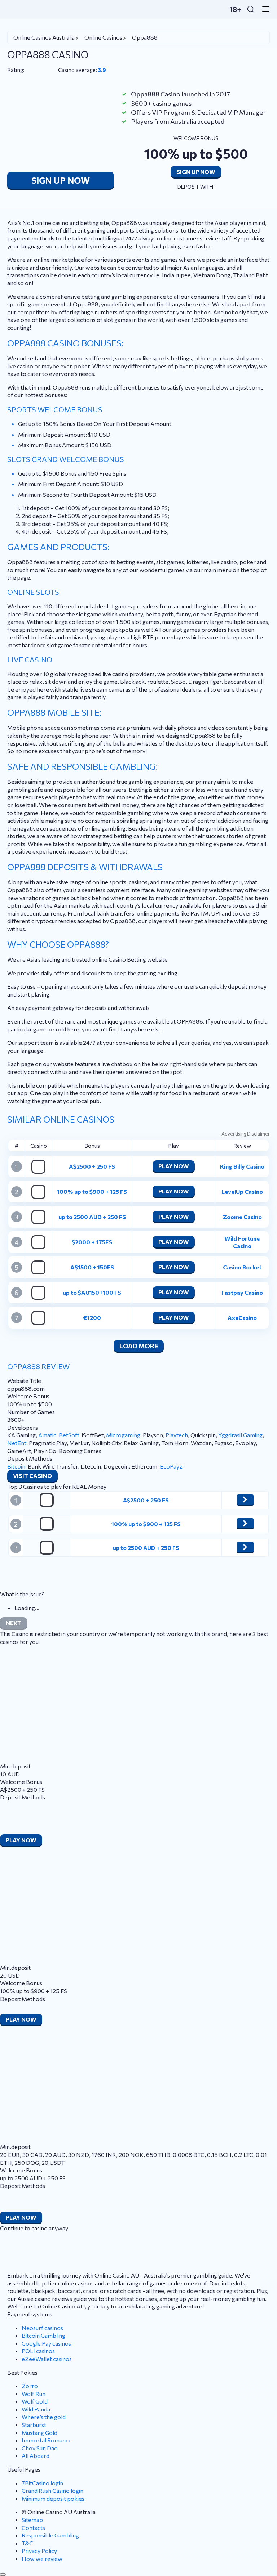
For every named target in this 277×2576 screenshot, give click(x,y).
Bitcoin (16, 1466)
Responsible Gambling (50, 2535)
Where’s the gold (44, 2417)
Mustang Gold (39, 2433)
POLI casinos (38, 2351)
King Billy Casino (242, 1166)
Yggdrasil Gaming (240, 1435)
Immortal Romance (47, 2440)
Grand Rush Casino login (52, 2490)
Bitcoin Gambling (43, 2335)
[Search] (251, 9)
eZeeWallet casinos (47, 2359)
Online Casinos (103, 37)
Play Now (174, 1166)
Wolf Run (34, 2394)
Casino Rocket (242, 1267)
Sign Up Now (61, 180)
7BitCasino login (42, 2483)
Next (14, 1623)
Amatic (47, 1435)
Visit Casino (32, 1476)
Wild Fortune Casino (242, 1242)
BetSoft (69, 1435)
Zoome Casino (242, 1217)
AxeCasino (242, 1318)
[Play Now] (245, 1500)
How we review (42, 2559)
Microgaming (123, 1435)
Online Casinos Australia (44, 37)
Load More (139, 1346)
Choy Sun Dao (40, 2448)
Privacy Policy (39, 2551)
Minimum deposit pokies (53, 2498)
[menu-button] (264, 9)
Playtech (177, 1435)
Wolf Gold (35, 2401)
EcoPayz (171, 1466)
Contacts (33, 2528)
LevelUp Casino (242, 1192)
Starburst (34, 2425)
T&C (27, 2543)
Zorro (30, 2386)
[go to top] (3, 2575)
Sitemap (32, 2520)
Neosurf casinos (42, 2328)
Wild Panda (36, 2409)
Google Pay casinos (46, 2343)
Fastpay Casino (242, 1292)
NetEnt (17, 1443)
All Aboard (36, 2456)
